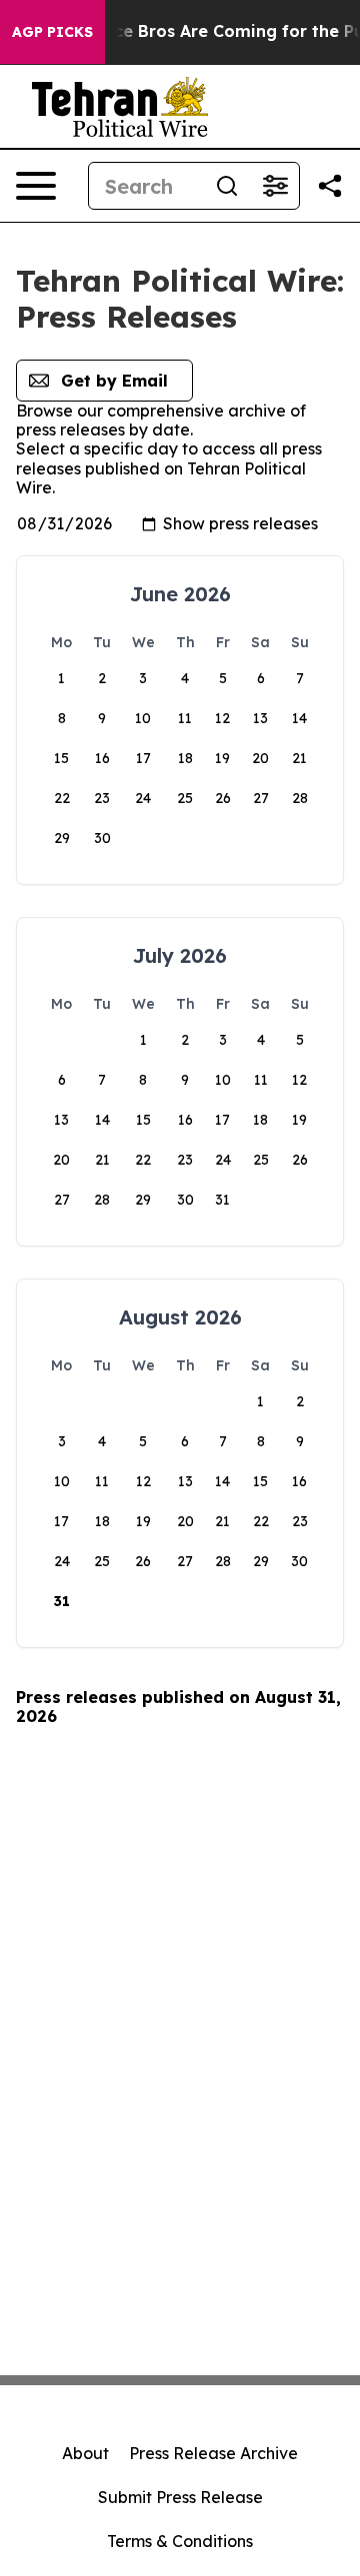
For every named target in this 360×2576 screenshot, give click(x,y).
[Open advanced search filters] (275, 186)
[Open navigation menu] (36, 186)
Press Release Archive (213, 2453)
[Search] (227, 186)
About (85, 2453)
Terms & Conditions (180, 2541)
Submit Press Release (180, 2497)
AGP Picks (52, 32)
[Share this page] (330, 186)
